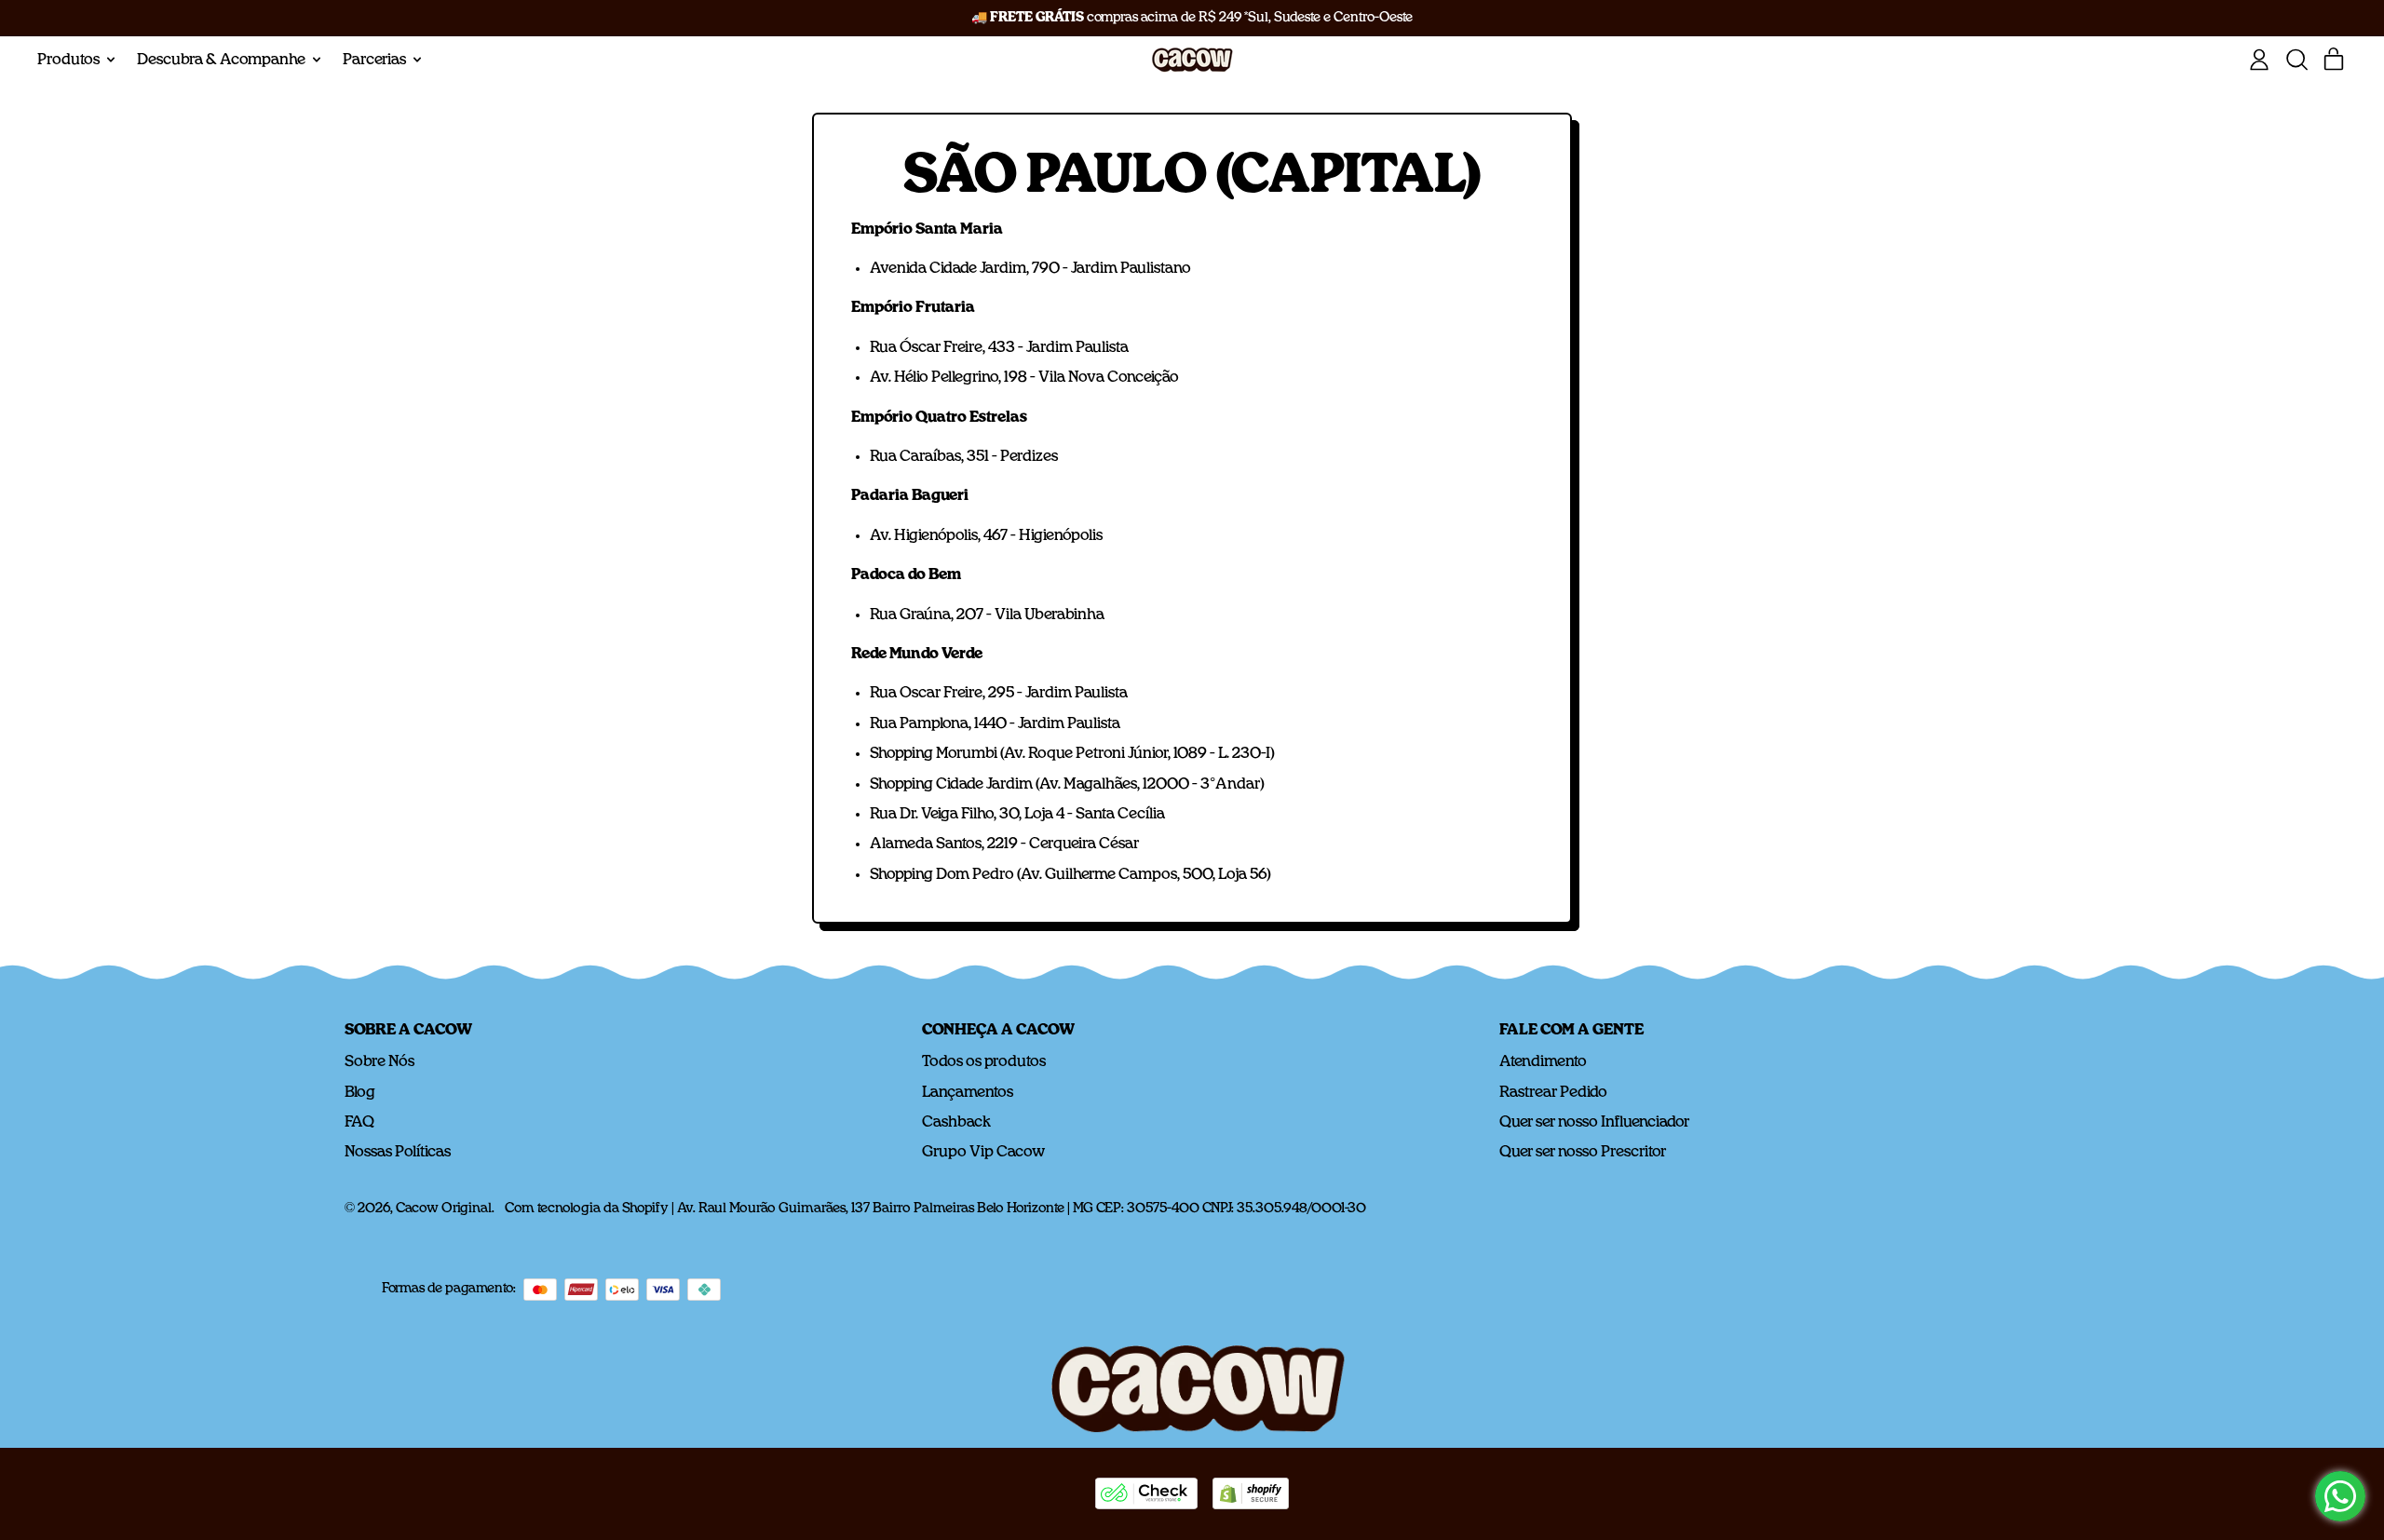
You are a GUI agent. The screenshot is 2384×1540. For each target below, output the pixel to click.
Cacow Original (444, 1209)
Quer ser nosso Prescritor (1583, 1152)
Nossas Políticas (398, 1152)
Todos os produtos (984, 1061)
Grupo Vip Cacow (983, 1152)
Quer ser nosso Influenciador (1594, 1122)
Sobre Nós (379, 1061)
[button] (2296, 60)
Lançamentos (968, 1092)
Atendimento (1543, 1061)
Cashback (956, 1122)
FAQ (359, 1122)
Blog (360, 1092)
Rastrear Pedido (1553, 1092)
